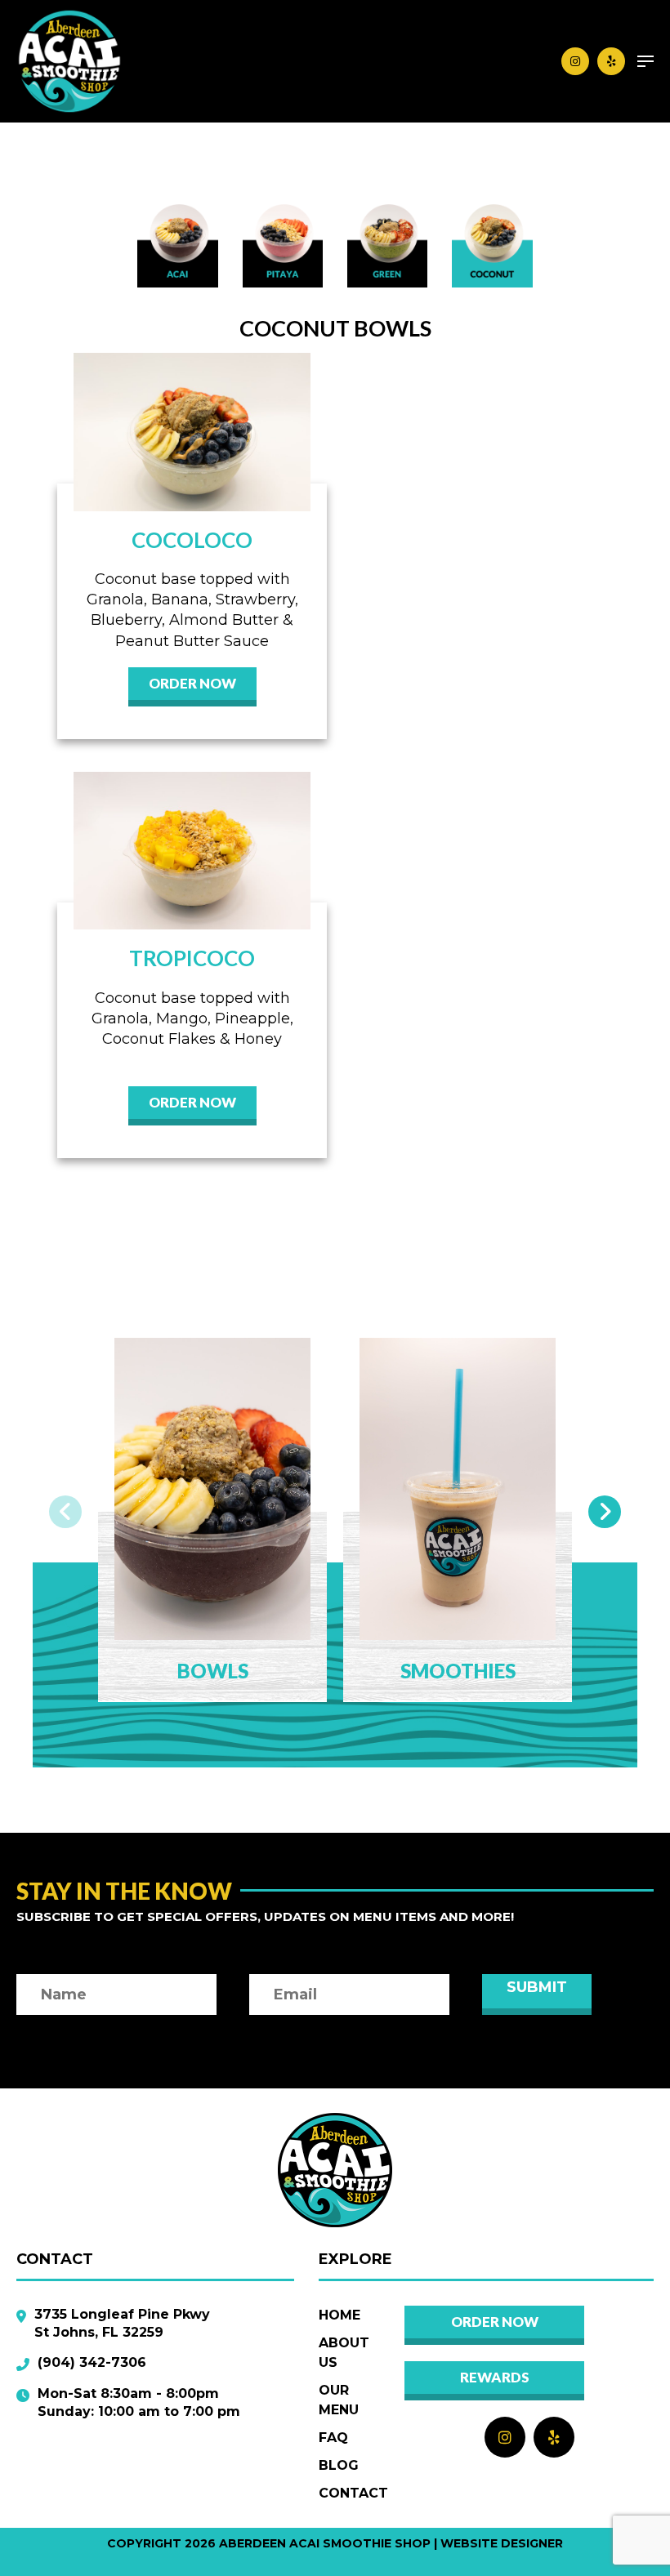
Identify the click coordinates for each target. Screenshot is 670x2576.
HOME (339, 2315)
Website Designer (502, 2543)
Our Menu (339, 2400)
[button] (65, 1512)
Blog (339, 2465)
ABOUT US (344, 2353)
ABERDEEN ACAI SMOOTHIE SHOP (325, 2543)
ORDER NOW (192, 683)
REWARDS (495, 2377)
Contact (353, 2493)
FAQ (333, 2438)
